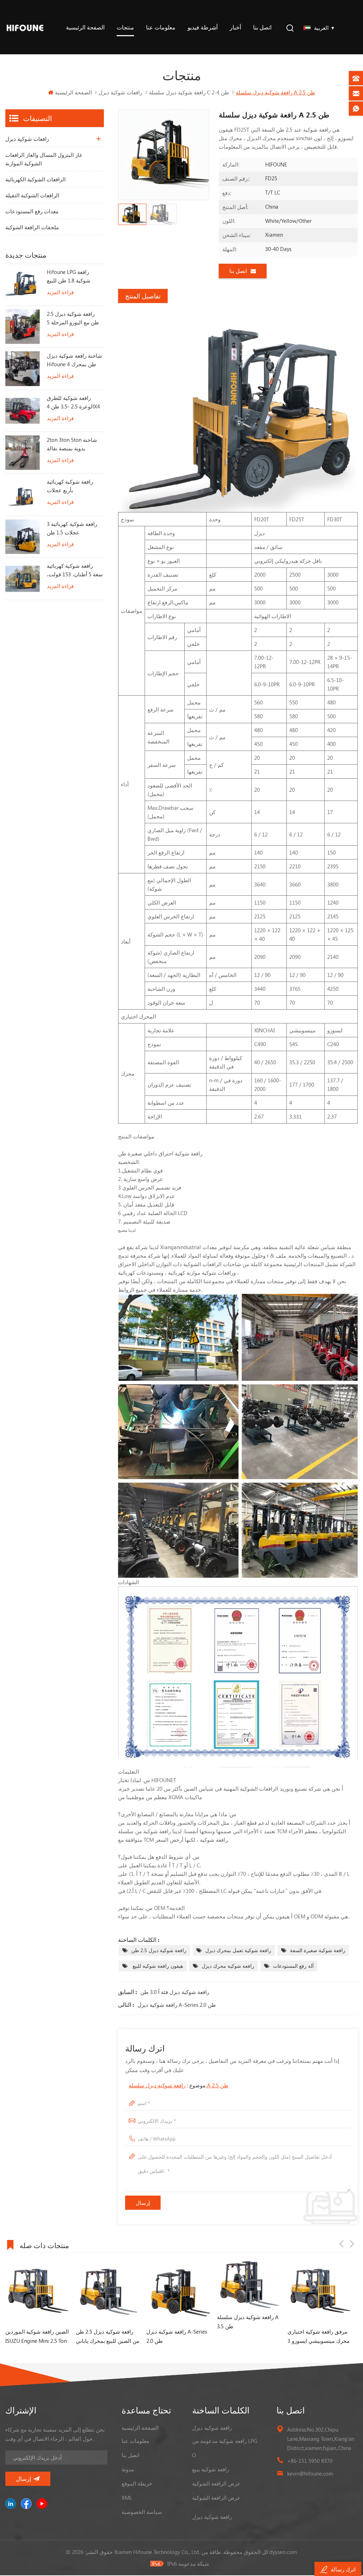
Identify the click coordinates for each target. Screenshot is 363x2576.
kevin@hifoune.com (310, 2473)
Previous (341, 2244)
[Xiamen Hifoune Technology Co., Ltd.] (25, 27)
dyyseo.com (283, 2552)
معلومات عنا (161, 27)
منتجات (125, 27)
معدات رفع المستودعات (32, 211)
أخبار (235, 27)
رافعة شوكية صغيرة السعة (318, 1950)
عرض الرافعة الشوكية (216, 2483)
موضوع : (178, 2085)
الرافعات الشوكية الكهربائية (35, 179)
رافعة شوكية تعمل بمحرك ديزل (238, 1950)
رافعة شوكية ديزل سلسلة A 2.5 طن (178, 2085)
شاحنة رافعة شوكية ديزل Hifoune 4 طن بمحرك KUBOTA (74, 360)
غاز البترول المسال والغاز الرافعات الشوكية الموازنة (44, 159)
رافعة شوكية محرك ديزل (228, 1966)
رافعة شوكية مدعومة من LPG (225, 2441)
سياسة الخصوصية (142, 2512)
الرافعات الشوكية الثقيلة (32, 195)
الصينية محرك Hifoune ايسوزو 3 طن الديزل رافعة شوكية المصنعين (316, 2337)
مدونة (128, 2469)
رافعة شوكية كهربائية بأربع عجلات (70, 486)
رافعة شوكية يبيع (211, 2469)
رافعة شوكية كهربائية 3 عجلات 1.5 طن (72, 528)
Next (352, 2244)
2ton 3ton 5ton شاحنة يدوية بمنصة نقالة (72, 444)
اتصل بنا (262, 27)
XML (127, 2498)
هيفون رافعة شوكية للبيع (157, 1966)
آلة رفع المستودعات (293, 1966)
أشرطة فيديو (203, 27)
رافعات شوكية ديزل (120, 92)
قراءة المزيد (60, 292)
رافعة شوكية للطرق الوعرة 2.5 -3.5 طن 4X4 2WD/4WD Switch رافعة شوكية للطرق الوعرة (74, 402)
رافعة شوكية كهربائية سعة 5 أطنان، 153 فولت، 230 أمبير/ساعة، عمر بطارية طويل (75, 570)
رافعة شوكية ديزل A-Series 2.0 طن (177, 2005)
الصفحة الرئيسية (85, 27)
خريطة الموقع (137, 2483)
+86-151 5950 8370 (310, 2461)
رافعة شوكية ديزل (212, 2428)
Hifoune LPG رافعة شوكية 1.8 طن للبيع (69, 276)
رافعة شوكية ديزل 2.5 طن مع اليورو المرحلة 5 (73, 318)
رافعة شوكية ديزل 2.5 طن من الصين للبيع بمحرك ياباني (37, 2336)
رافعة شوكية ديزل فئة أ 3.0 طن (175, 1992)
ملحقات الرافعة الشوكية (32, 227)
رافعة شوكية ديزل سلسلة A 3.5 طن (177, 2322)
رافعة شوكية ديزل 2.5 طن (159, 1950)
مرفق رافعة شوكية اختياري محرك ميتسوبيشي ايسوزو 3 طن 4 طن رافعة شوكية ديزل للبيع (248, 2337)
